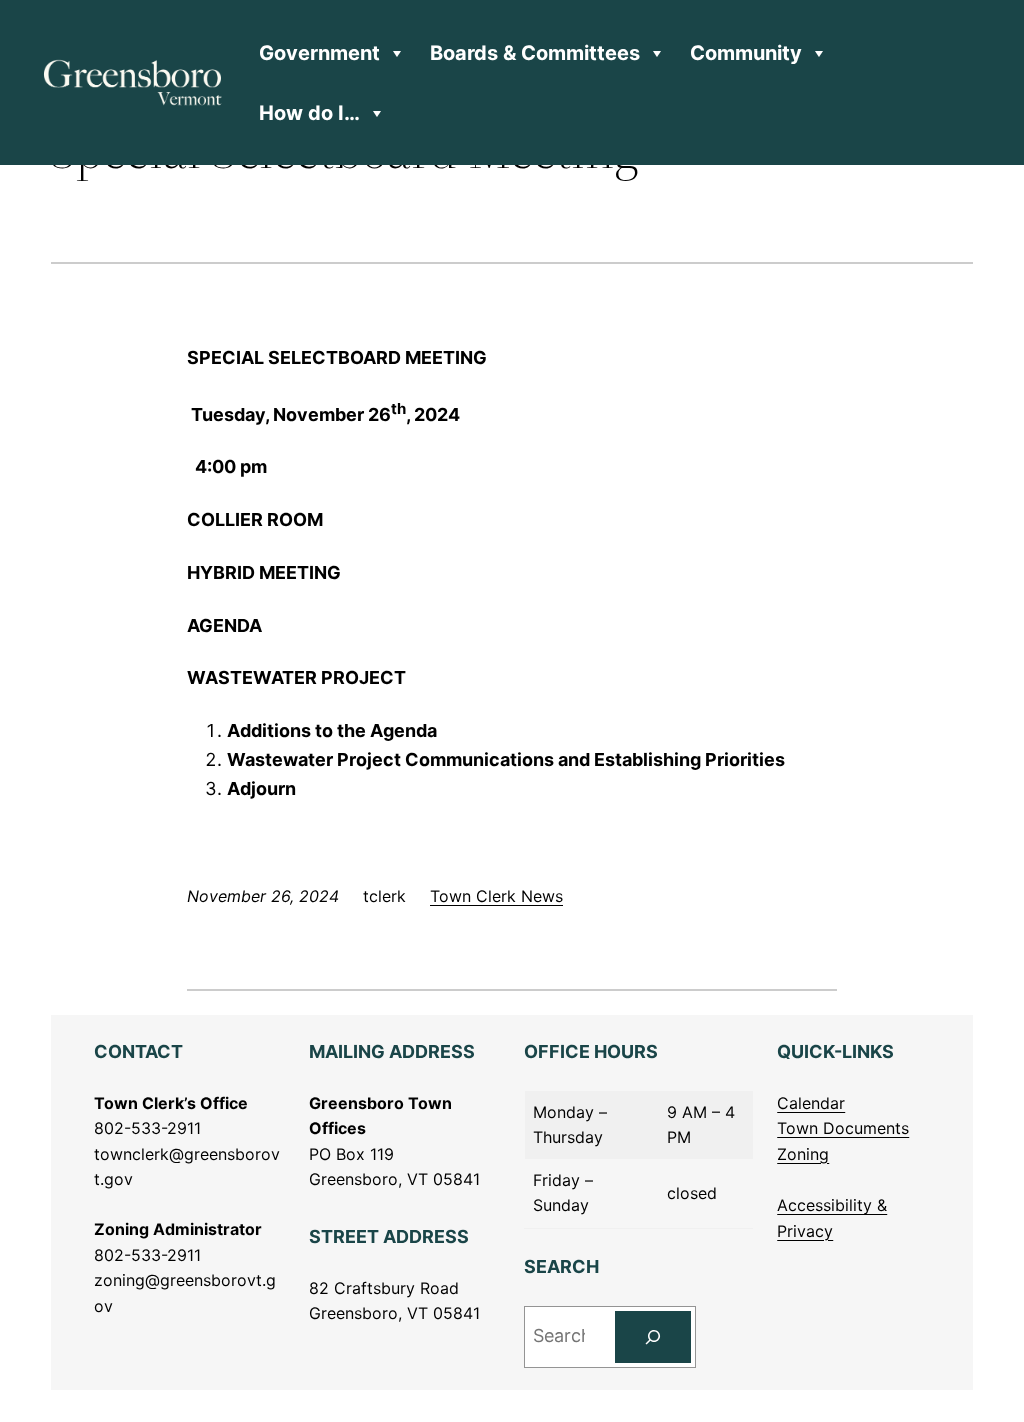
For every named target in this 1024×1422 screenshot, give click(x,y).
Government (319, 53)
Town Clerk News (496, 896)
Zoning (803, 1154)
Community (746, 53)
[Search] (653, 1337)
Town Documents (843, 1128)
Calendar (811, 1103)
